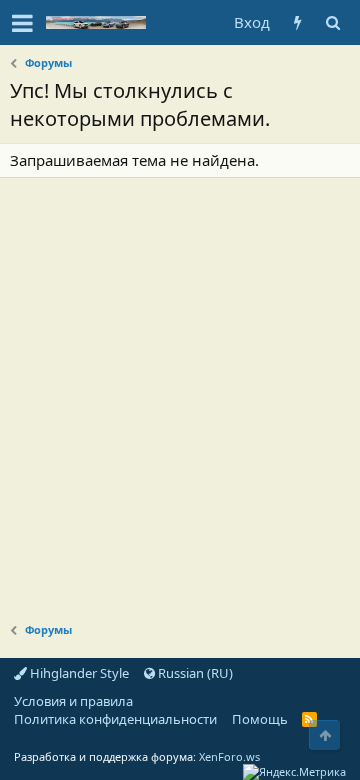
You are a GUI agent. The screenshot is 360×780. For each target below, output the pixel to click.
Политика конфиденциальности (115, 719)
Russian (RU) (194, 673)
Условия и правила (73, 701)
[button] (22, 23)
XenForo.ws (229, 756)
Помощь (260, 719)
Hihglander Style (78, 673)
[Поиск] (332, 22)
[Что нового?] (297, 22)
